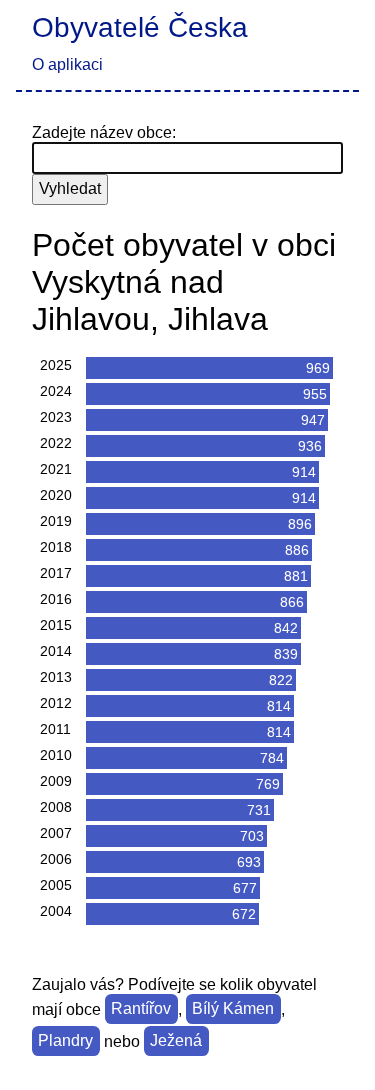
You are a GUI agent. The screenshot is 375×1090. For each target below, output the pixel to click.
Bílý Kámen (233, 1009)
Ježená (176, 1041)
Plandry (65, 1041)
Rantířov (141, 1009)
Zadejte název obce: (104, 132)
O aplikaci (67, 64)
